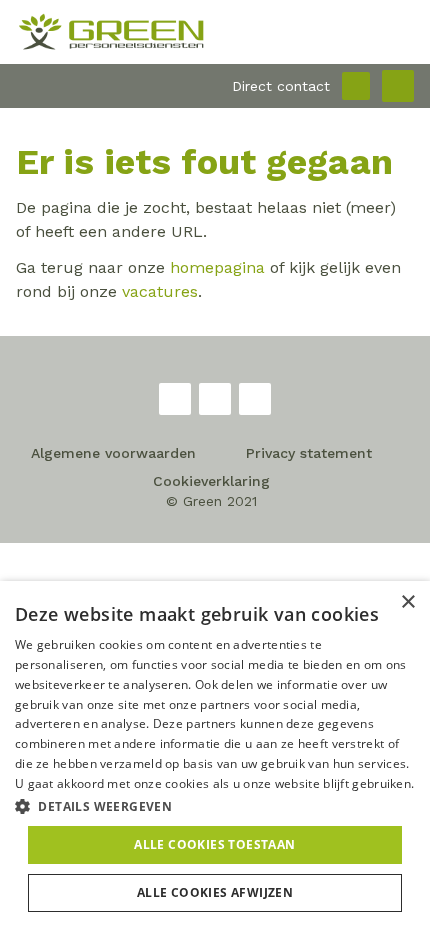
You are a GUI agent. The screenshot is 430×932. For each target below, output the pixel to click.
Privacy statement (309, 453)
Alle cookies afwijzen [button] (215, 892)
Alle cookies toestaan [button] (214, 844)
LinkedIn (255, 399)
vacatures (160, 291)
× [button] (407, 602)
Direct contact (281, 86)
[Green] (215, 32)
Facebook (175, 399)
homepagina (217, 267)
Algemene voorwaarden (113, 453)
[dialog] (215, 756)
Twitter (215, 399)
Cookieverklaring (211, 481)
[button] (215, 806)
